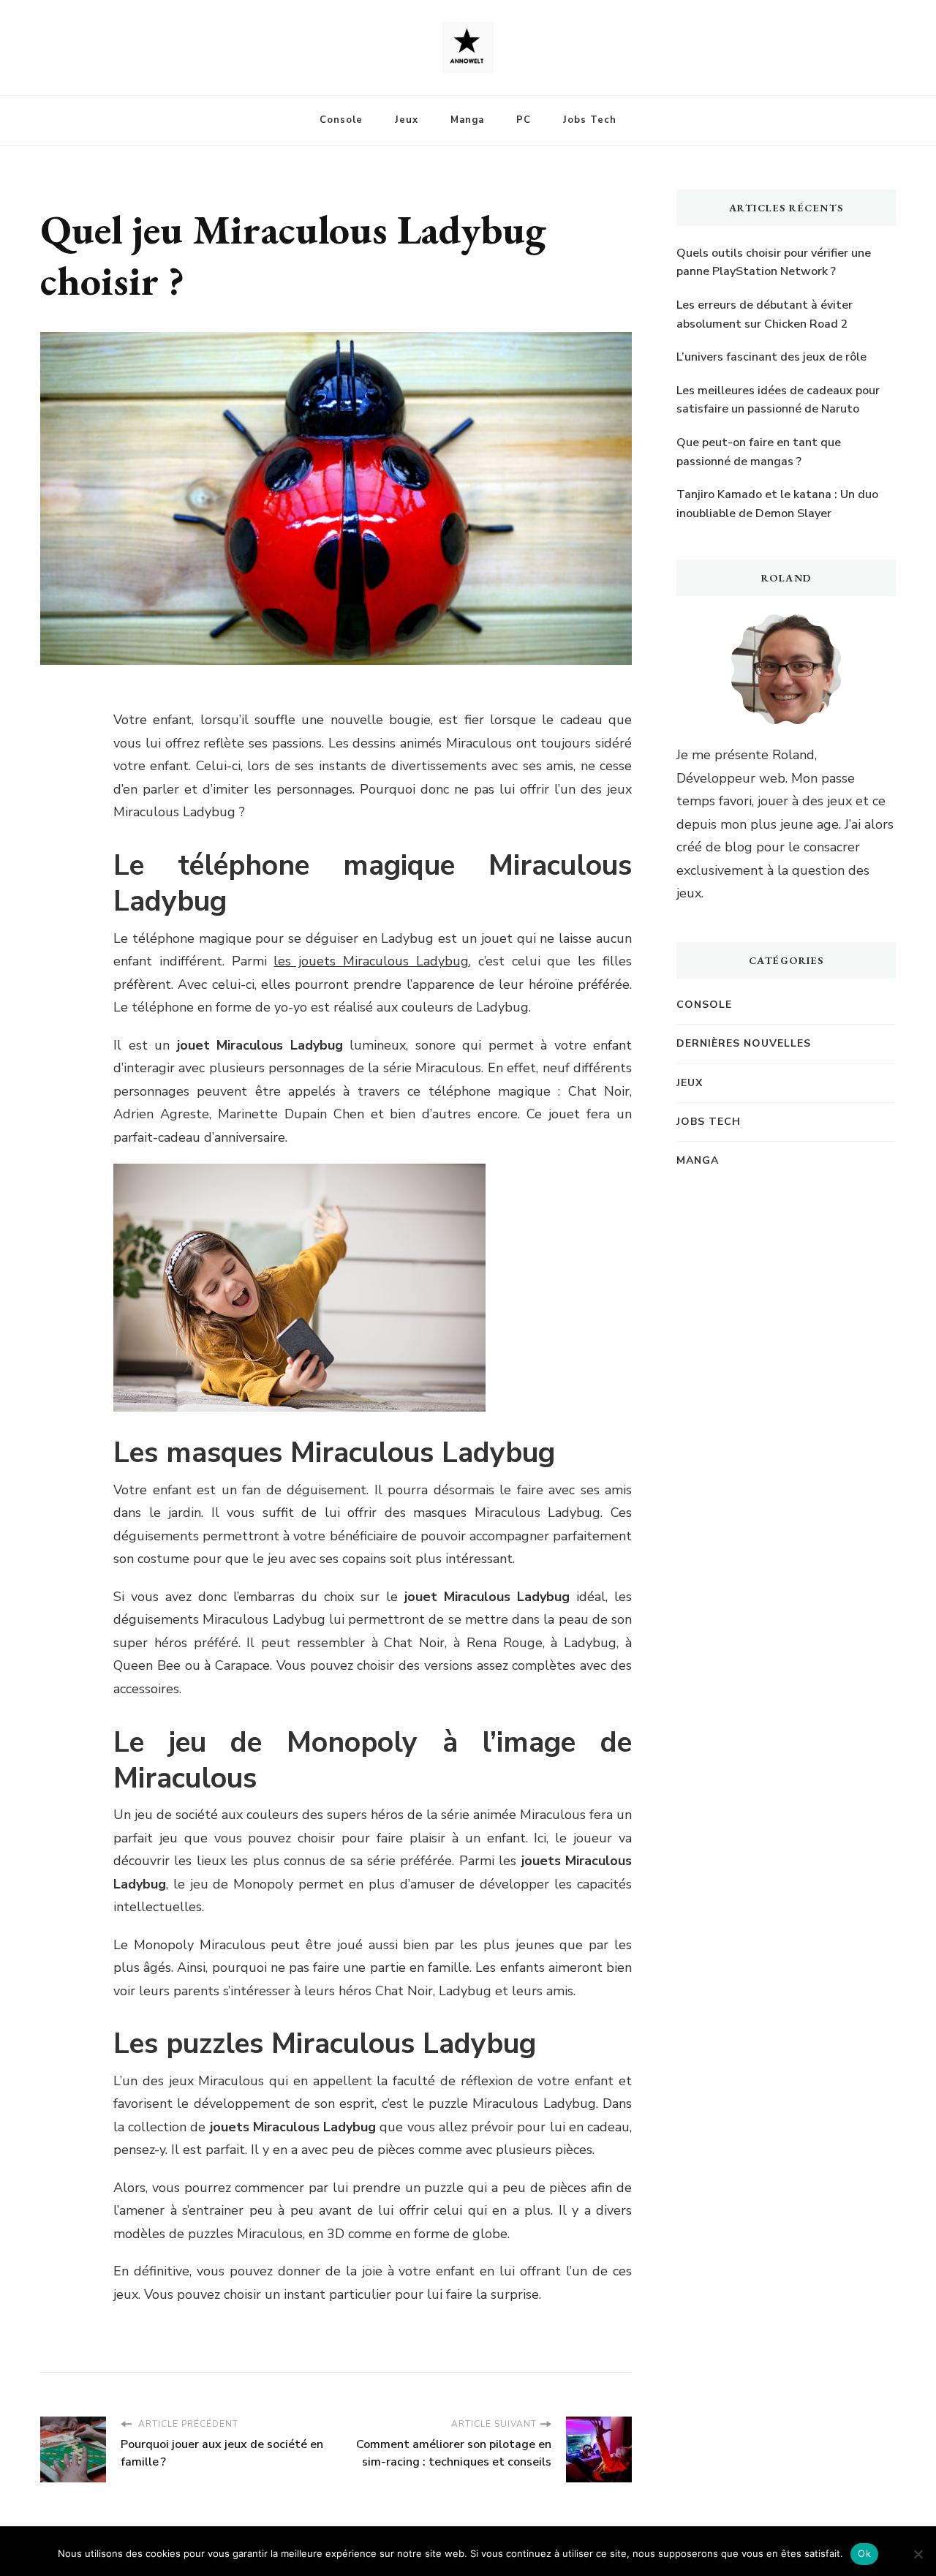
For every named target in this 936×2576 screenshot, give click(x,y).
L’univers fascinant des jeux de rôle (771, 357)
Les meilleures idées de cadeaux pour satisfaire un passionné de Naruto (778, 400)
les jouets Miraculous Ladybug (371, 961)
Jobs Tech (590, 120)
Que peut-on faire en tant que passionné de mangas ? (759, 452)
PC (524, 120)
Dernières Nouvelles (744, 1043)
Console (341, 120)
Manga (467, 120)
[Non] (918, 2554)
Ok (864, 2553)
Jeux (407, 120)
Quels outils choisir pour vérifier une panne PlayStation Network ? (774, 263)
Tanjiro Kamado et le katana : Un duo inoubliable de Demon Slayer (777, 504)
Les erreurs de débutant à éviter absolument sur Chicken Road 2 (765, 315)
